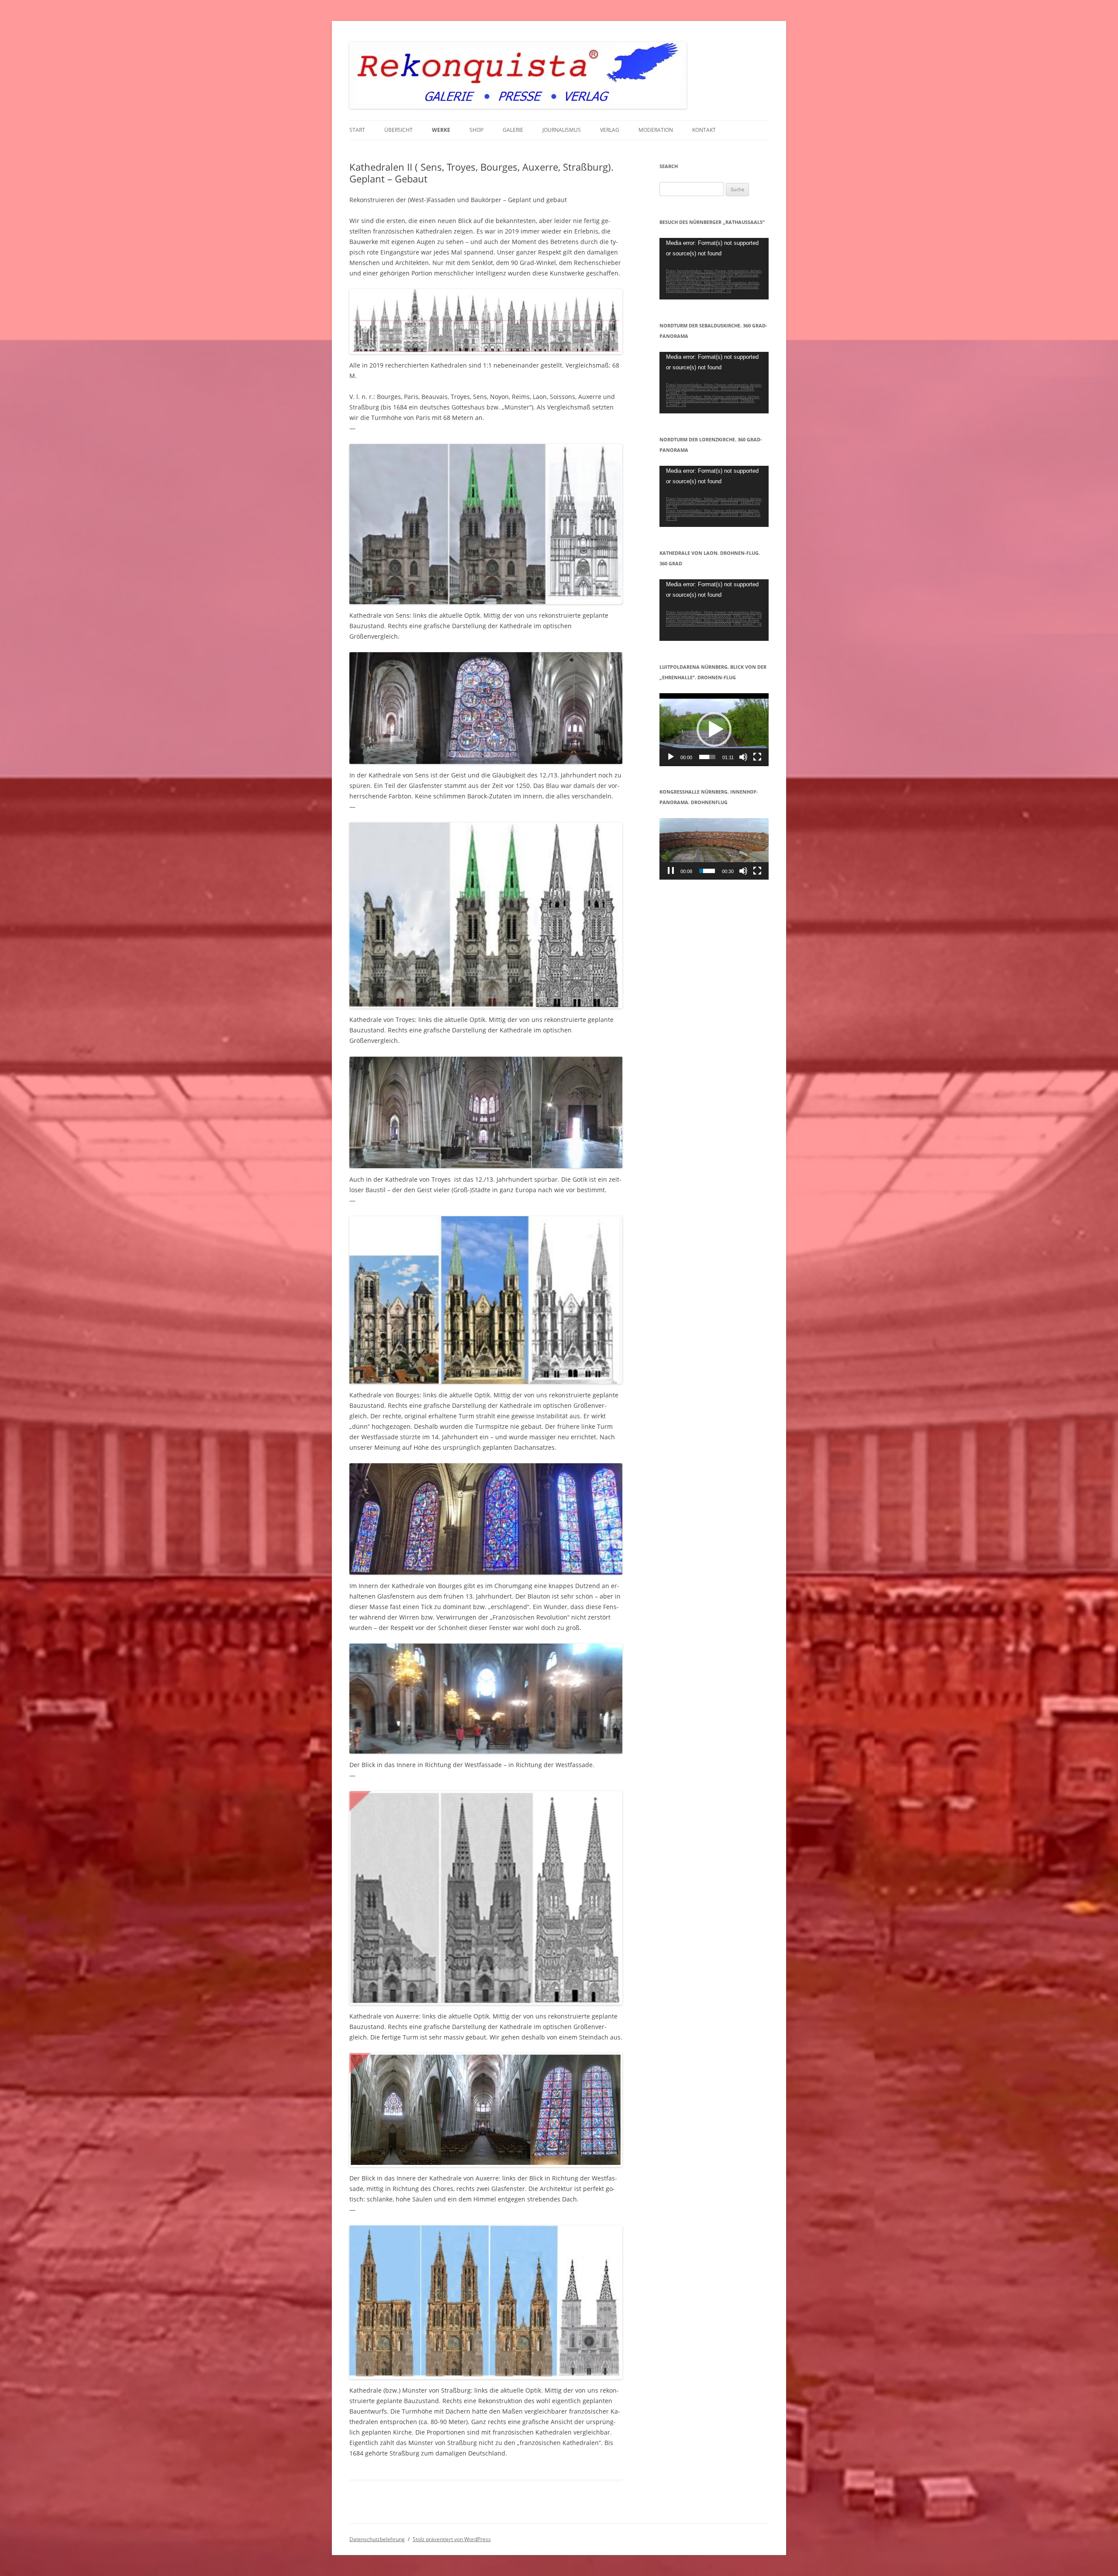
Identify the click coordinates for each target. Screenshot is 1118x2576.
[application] (714, 269)
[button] (714, 729)
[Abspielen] (671, 757)
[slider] (707, 757)
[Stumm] (743, 757)
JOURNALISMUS (562, 130)
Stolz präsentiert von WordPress (452, 2539)
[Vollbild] (757, 757)
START (357, 130)
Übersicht (399, 130)
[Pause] (671, 871)
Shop (476, 130)
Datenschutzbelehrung (377, 2539)
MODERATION (656, 130)
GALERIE (513, 130)
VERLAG (610, 130)
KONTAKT (704, 130)
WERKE (441, 130)
